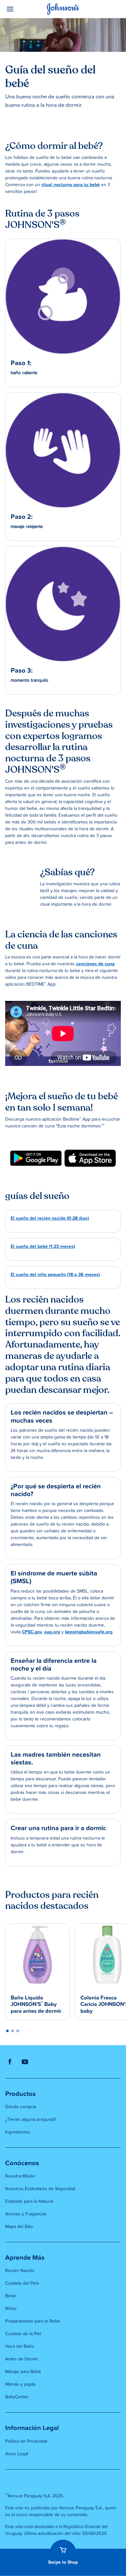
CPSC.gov (32, 1632)
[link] (36, 1158)
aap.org (52, 1632)
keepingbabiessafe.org (89, 1632)
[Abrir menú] (20, 9)
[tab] (7, 2031)
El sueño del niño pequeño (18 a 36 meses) (55, 1275)
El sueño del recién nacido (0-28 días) (50, 1218)
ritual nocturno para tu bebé (71, 185)
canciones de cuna (95, 964)
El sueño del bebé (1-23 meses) (43, 1247)
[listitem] (36, 1158)
